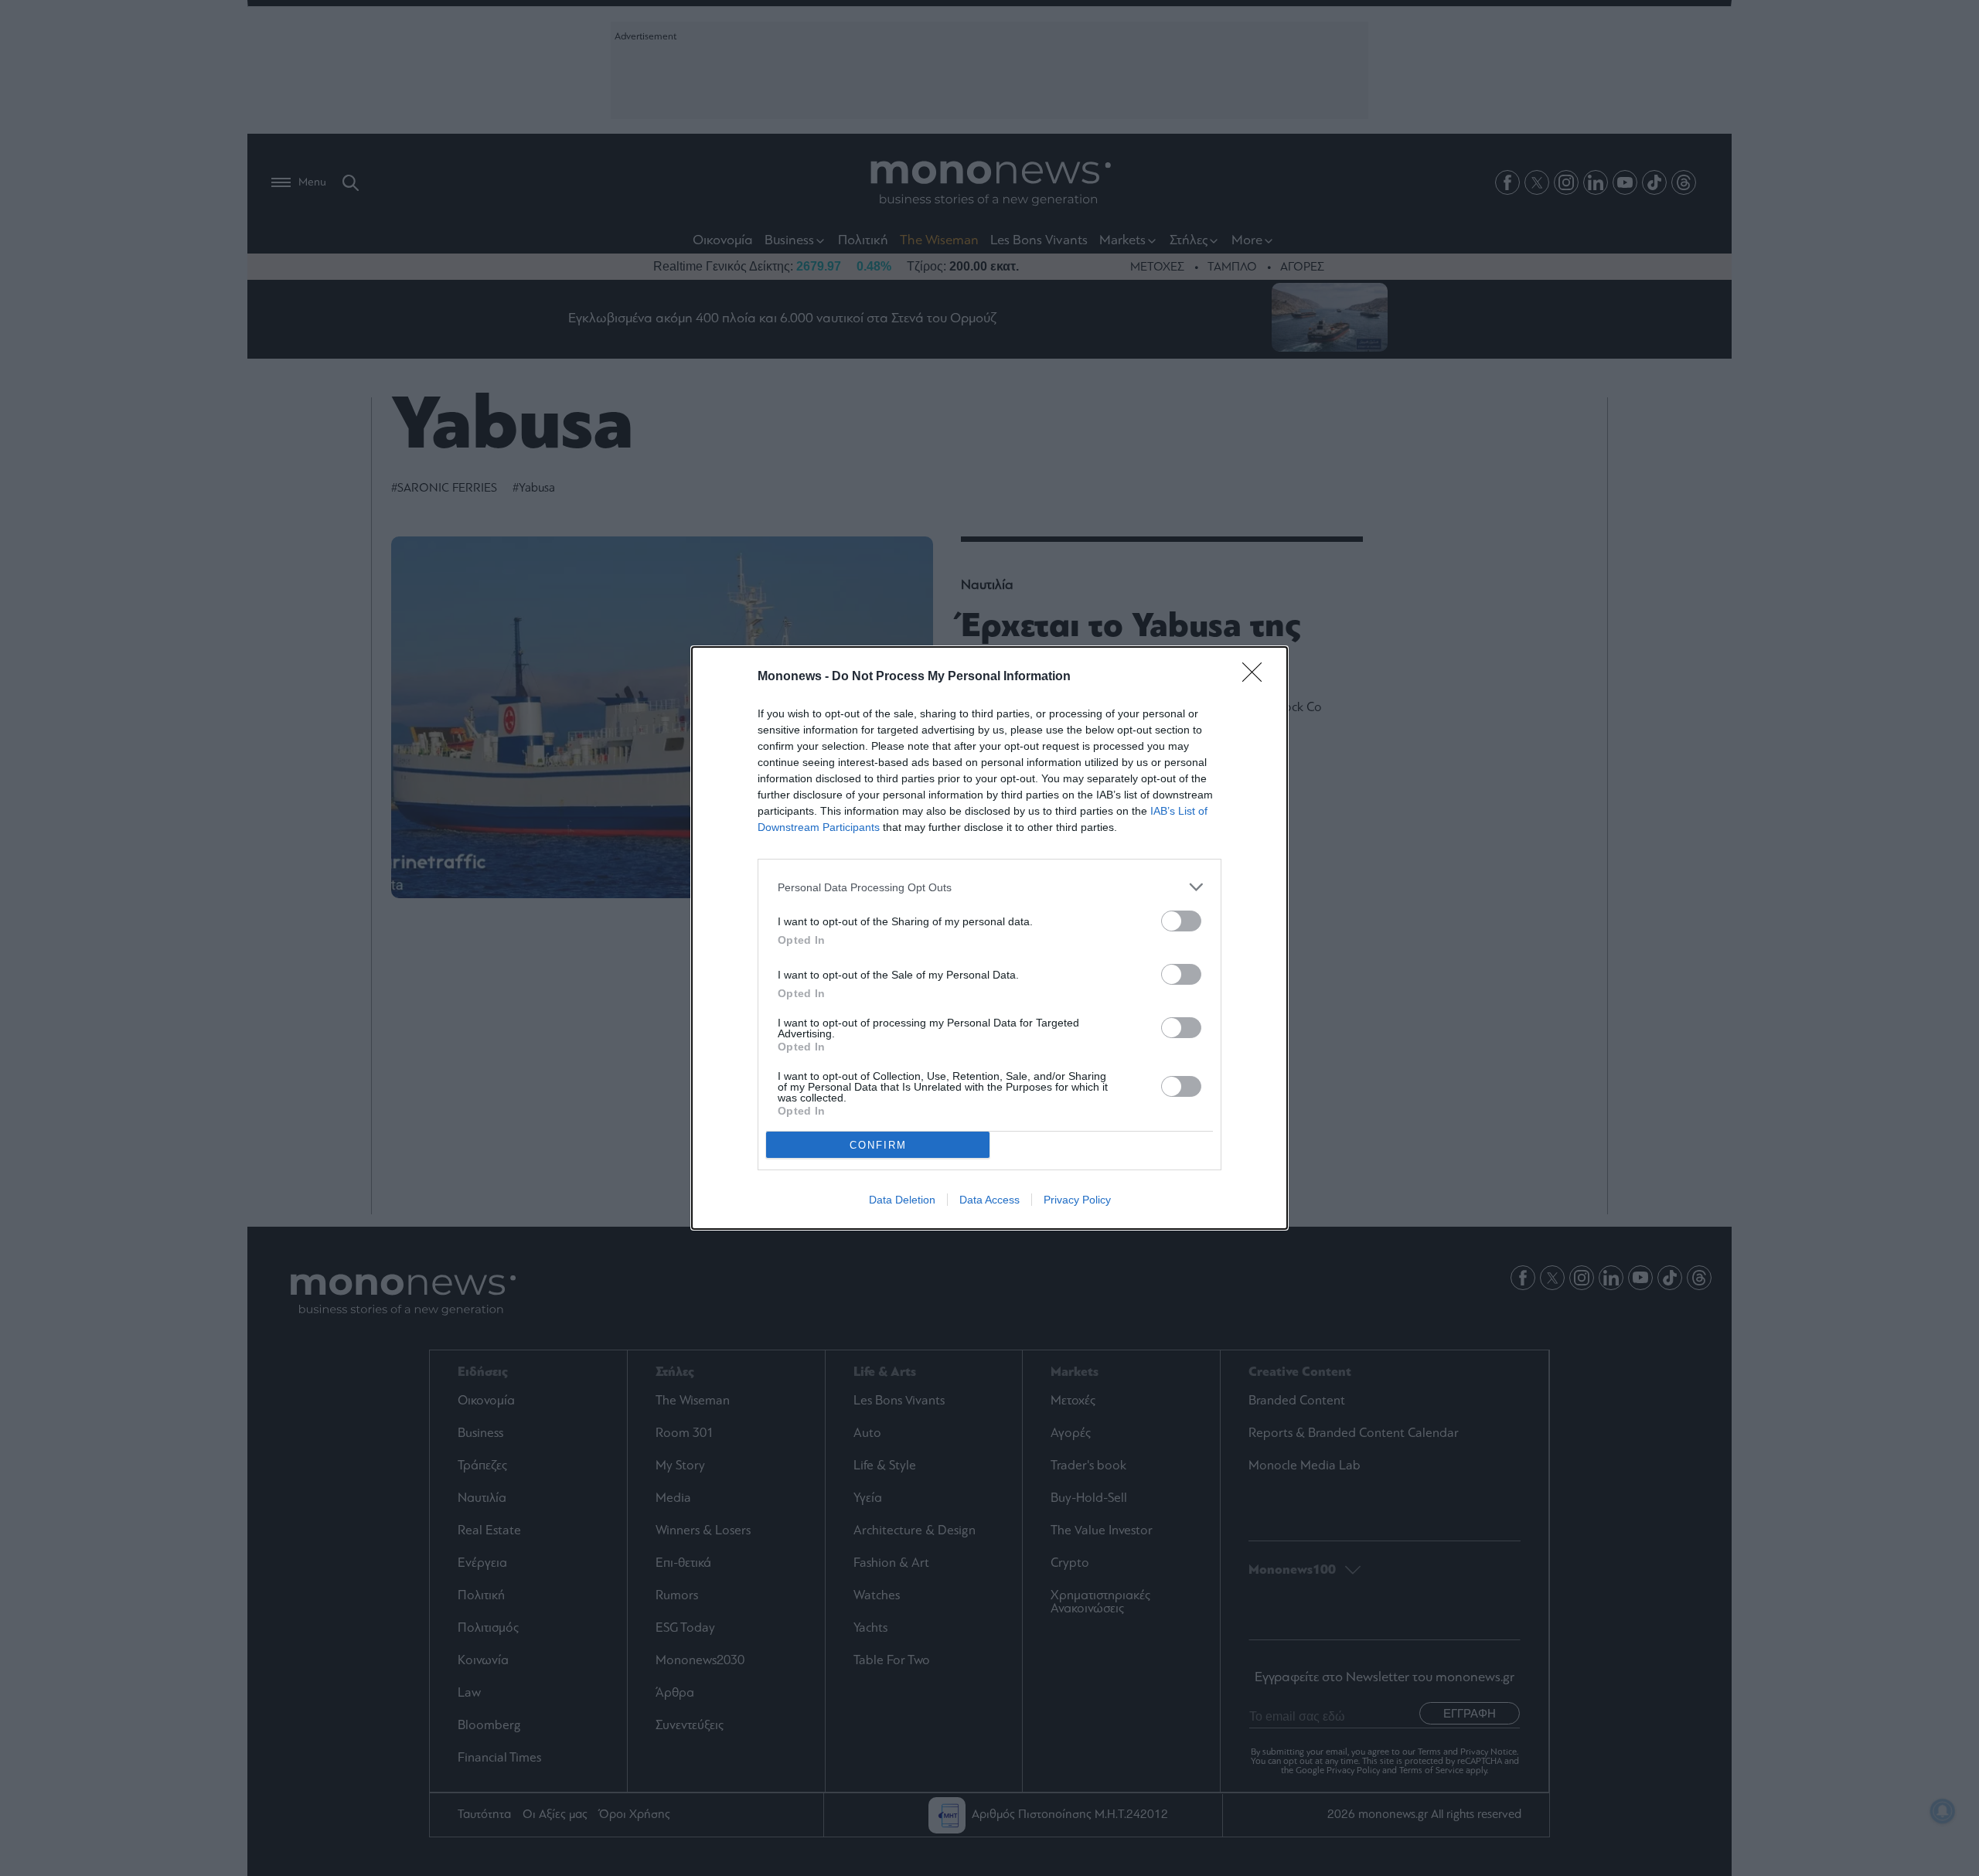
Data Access (989, 1200)
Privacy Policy (1077, 1200)
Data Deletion (902, 1200)
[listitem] (989, 887)
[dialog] (989, 938)
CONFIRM (878, 1145)
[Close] (1257, 677)
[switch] (1181, 921)
